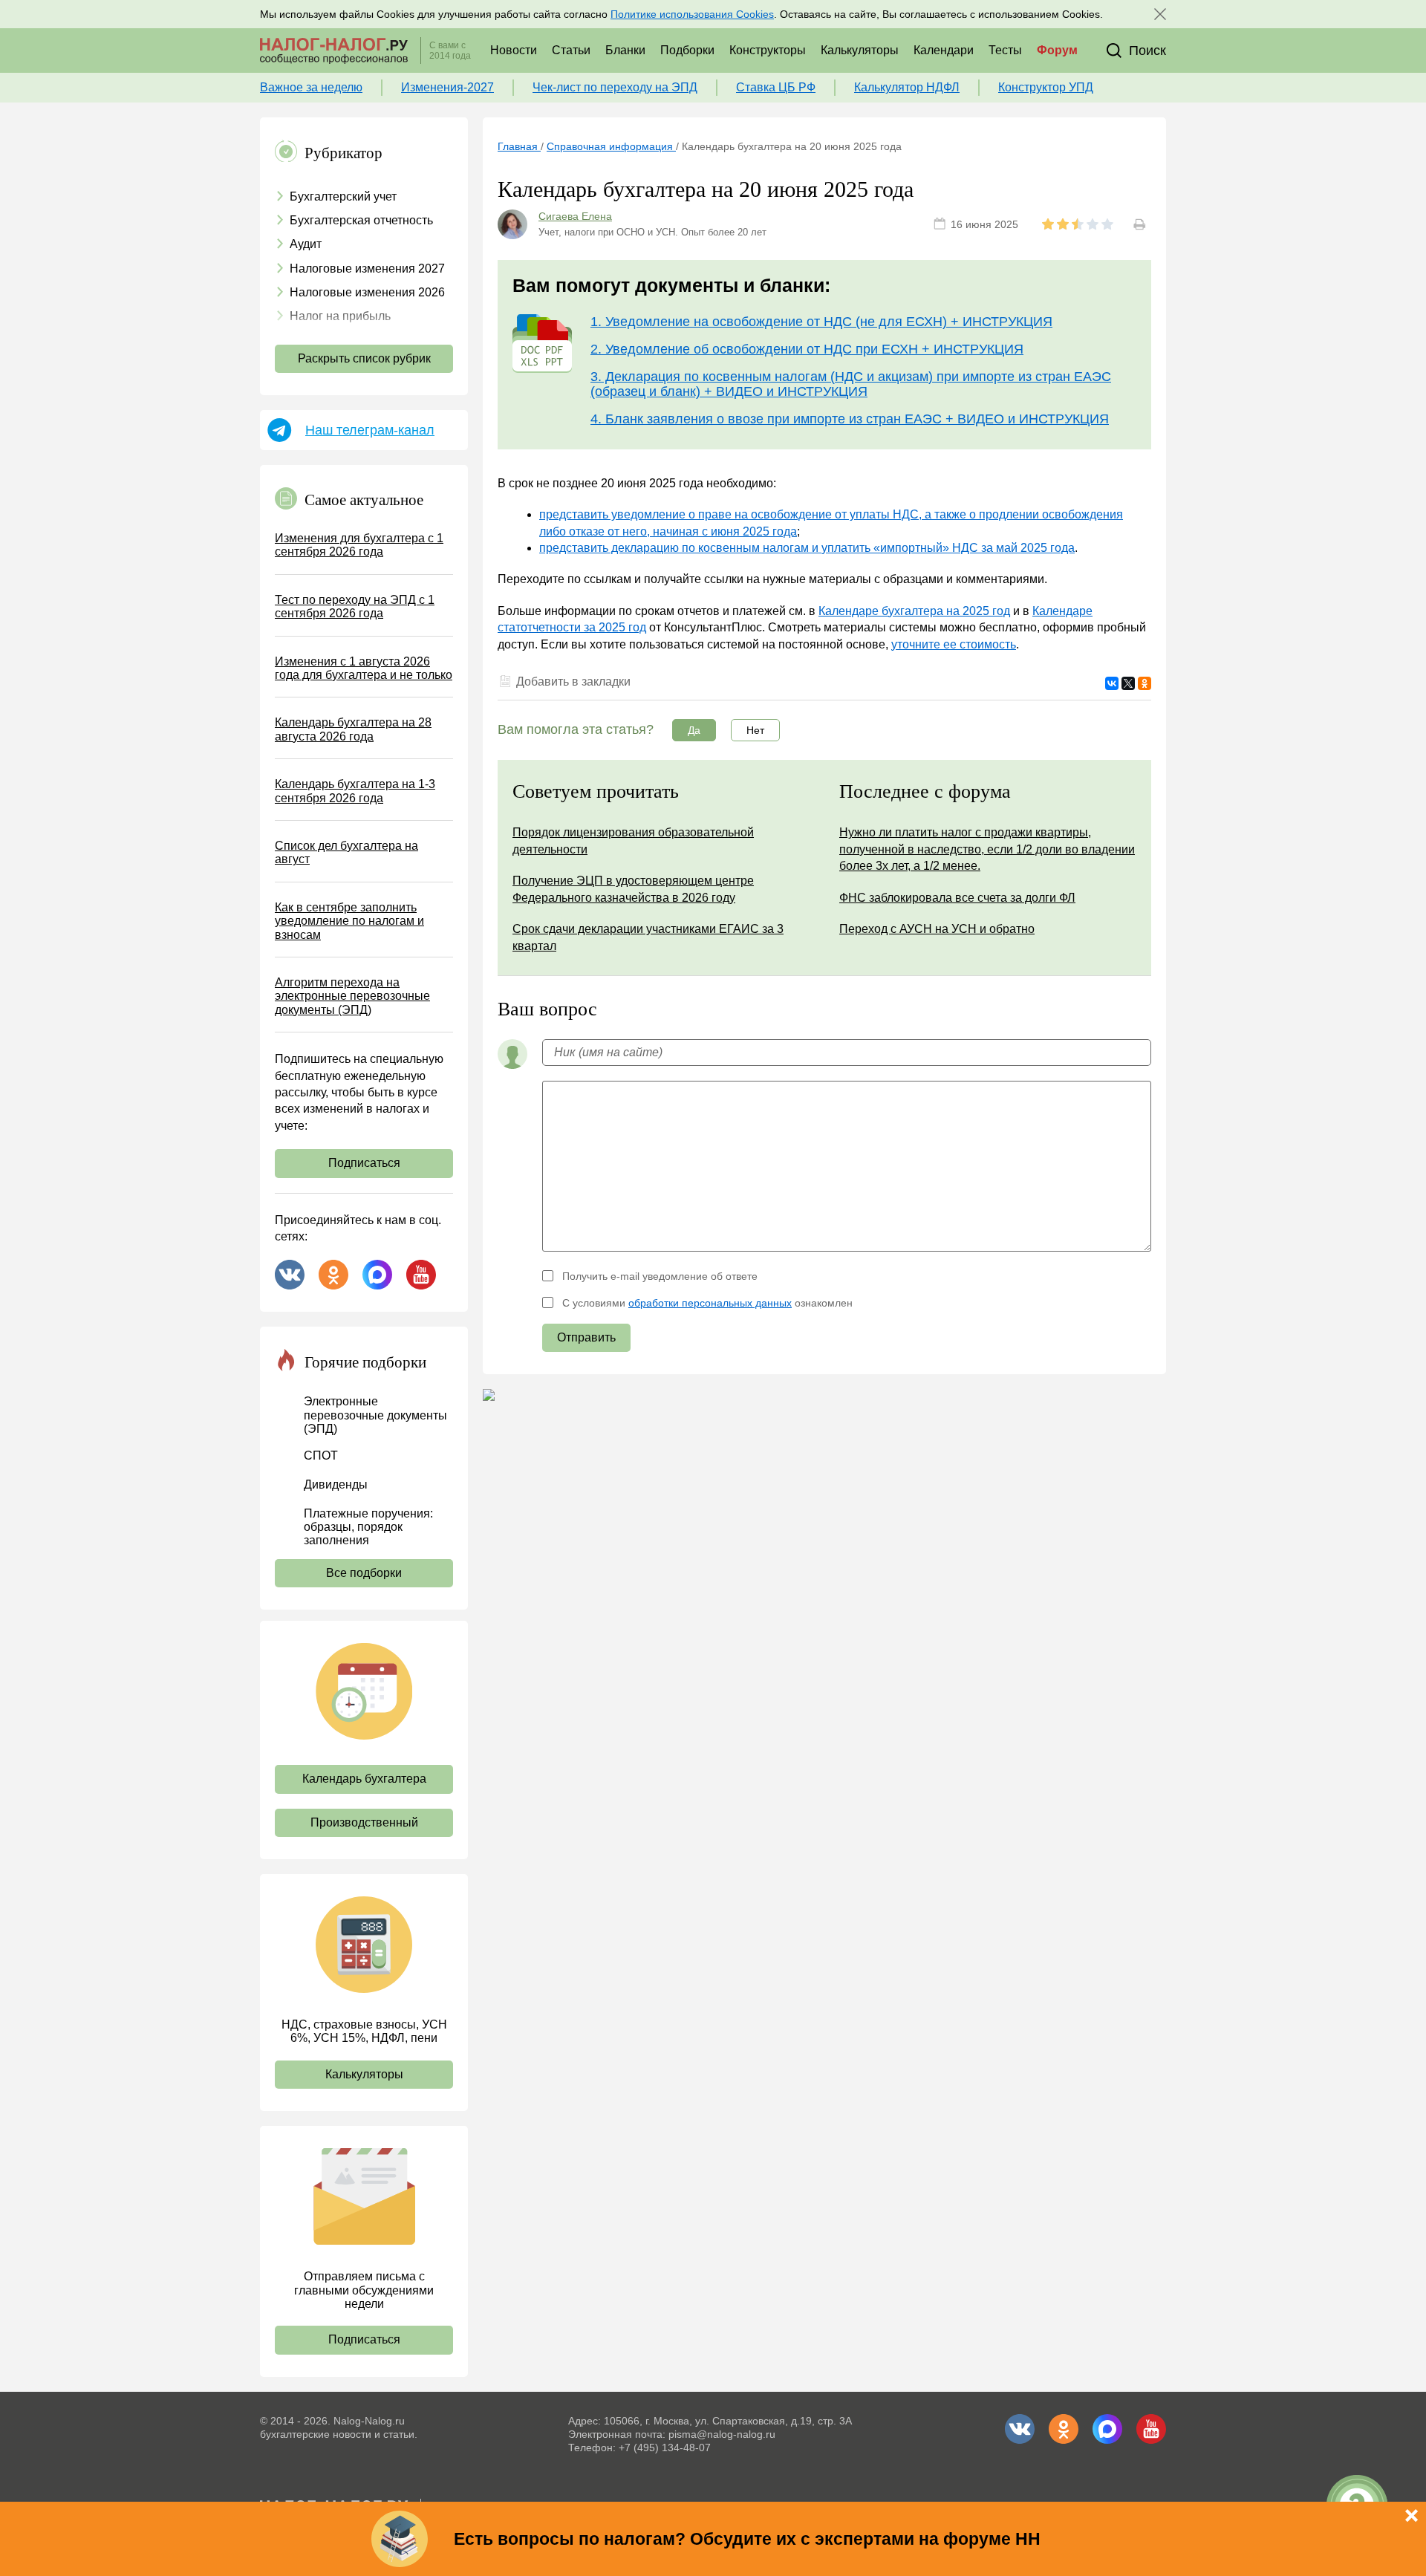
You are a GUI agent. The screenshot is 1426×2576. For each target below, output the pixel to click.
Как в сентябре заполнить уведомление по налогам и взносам (349, 921)
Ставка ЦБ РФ (776, 87)
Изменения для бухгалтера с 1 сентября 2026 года (359, 545)
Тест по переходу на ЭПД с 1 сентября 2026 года (355, 606)
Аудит (306, 244)
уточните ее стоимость (954, 644)
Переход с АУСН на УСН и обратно (937, 929)
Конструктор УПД (1046, 87)
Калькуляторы (860, 50)
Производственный (364, 1822)
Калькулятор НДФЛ (907, 87)
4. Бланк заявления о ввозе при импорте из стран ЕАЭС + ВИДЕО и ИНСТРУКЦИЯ (850, 419)
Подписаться (364, 1163)
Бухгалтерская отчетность (361, 220)
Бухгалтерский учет (343, 196)
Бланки (625, 50)
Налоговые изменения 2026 (367, 292)
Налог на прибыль (340, 316)
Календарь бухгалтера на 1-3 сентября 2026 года (355, 791)
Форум (1057, 50)
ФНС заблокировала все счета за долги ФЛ (957, 898)
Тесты (1005, 50)
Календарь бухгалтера (364, 1779)
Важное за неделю (311, 87)
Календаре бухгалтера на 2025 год (914, 611)
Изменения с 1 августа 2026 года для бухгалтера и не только (364, 668)
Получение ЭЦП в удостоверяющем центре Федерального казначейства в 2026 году (633, 889)
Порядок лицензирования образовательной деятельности (633, 840)
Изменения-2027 (447, 87)
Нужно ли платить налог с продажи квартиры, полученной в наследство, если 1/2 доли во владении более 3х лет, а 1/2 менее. (987, 849)
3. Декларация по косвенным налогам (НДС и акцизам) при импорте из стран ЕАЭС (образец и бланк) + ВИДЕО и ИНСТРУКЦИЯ (851, 384)
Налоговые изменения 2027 (367, 269)
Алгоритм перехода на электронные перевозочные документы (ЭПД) (352, 996)
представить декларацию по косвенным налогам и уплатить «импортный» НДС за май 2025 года (807, 548)
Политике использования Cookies (692, 14)
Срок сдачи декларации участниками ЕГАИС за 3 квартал (648, 937)
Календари (944, 50)
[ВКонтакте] (1112, 683)
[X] (1128, 683)
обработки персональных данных (710, 1303)
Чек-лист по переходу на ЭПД (615, 87)
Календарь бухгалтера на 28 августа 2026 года (353, 729)
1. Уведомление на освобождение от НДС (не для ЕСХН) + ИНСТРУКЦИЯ (821, 322)
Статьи (571, 50)
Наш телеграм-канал (370, 430)
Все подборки (364, 1573)
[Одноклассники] (1145, 683)
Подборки (687, 50)
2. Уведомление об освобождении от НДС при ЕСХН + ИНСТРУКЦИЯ (807, 349)
